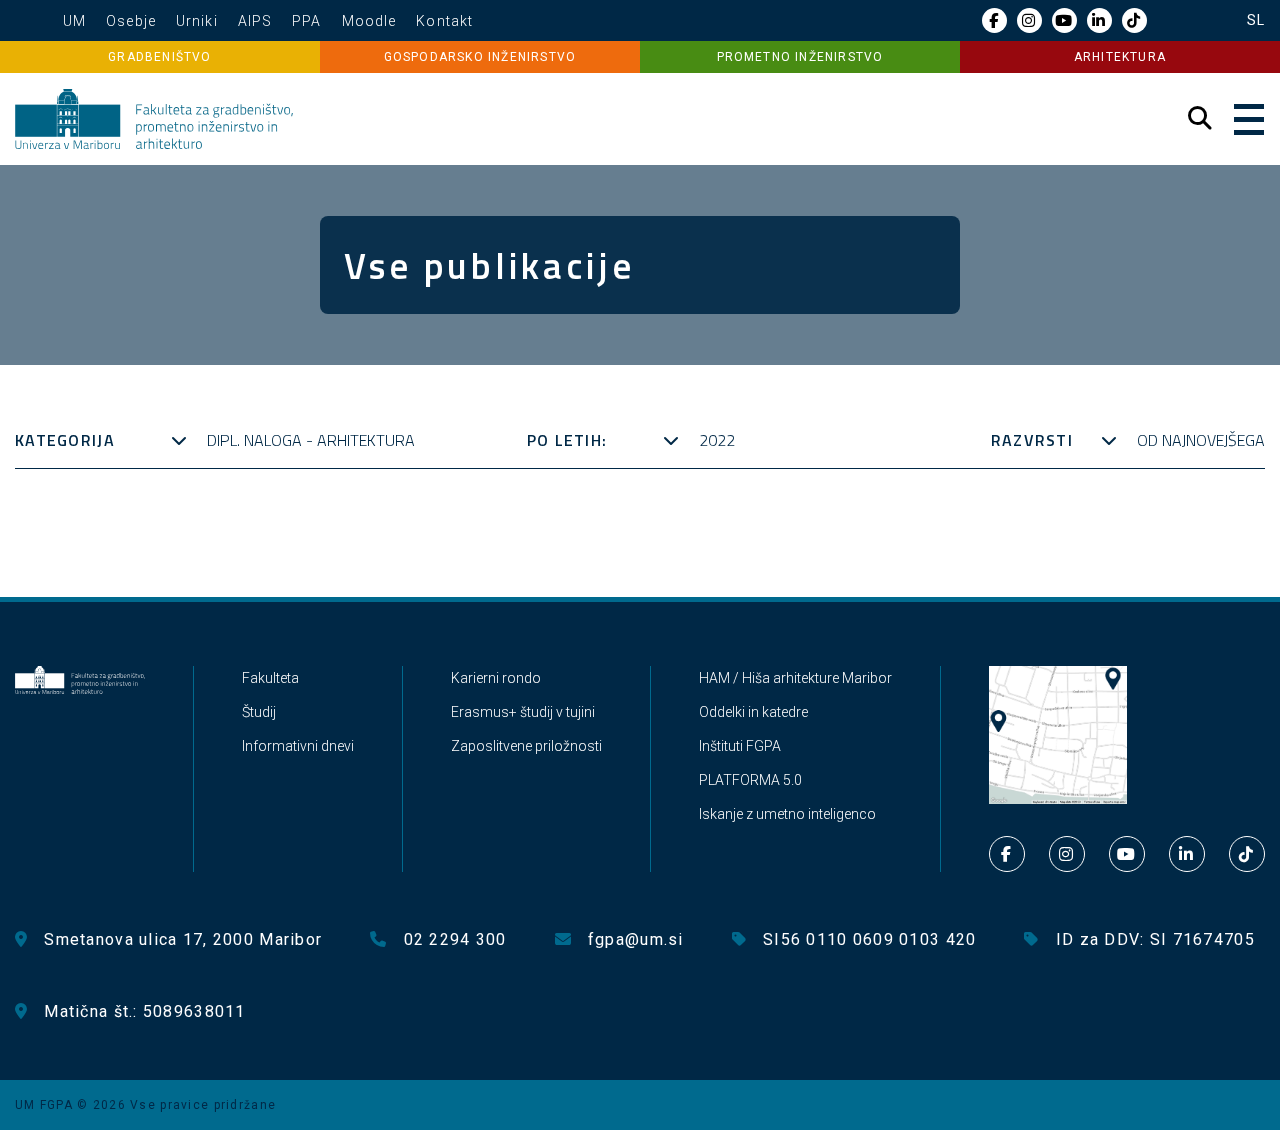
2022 (717, 440)
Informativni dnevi (298, 746)
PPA (306, 21)
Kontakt (444, 21)
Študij (259, 712)
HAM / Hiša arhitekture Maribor (795, 678)
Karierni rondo (496, 678)
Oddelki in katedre (753, 712)
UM (74, 21)
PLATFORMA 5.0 (750, 780)
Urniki (197, 21)
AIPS (255, 21)
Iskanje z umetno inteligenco (787, 814)
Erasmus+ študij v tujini (523, 712)
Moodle (369, 21)
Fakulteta (270, 678)
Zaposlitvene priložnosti (526, 746)
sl (1256, 20)
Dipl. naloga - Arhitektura (311, 440)
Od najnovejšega (1201, 440)
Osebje (131, 21)
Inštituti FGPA (740, 746)
